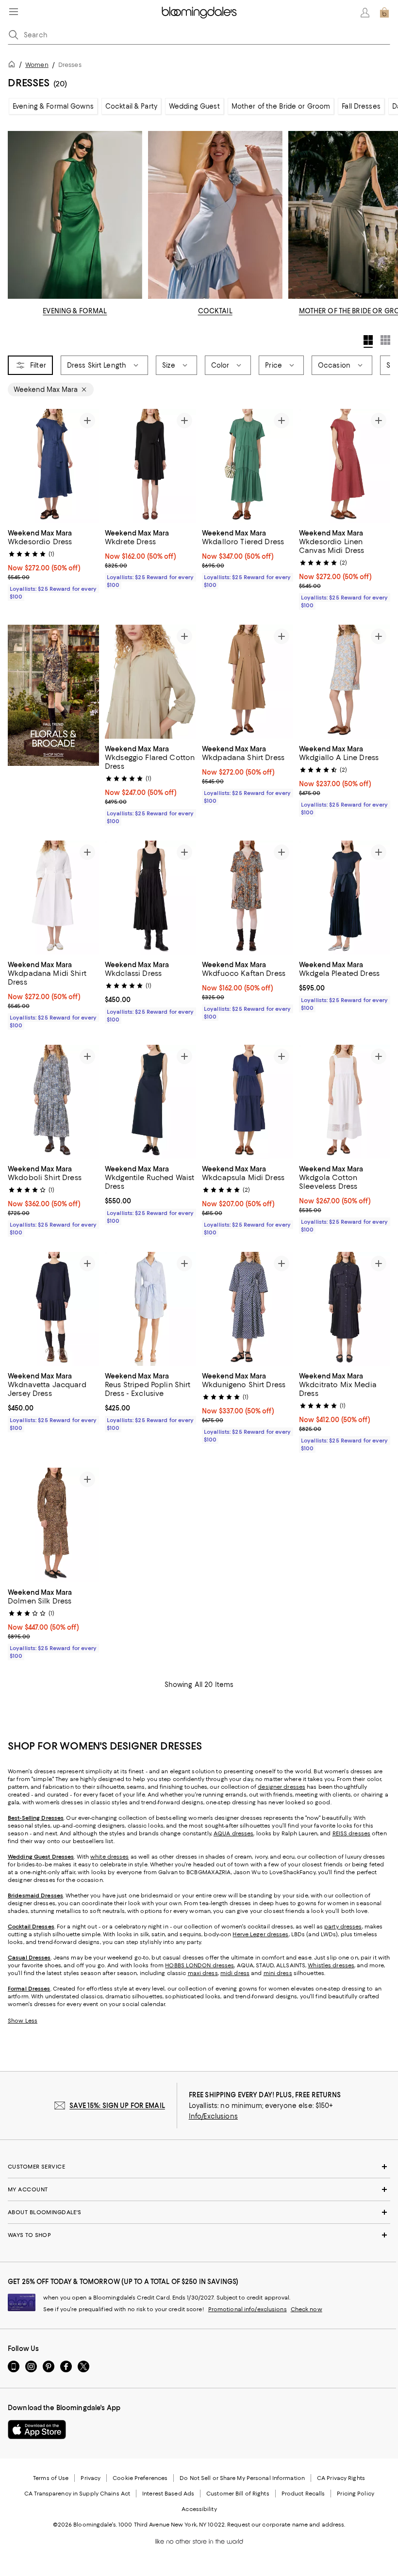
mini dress (278, 1973)
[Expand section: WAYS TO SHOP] (199, 2235)
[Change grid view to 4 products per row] (368, 341)
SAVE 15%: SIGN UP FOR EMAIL (117, 2106)
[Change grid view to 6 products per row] (385, 340)
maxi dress (203, 1973)
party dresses (343, 1927)
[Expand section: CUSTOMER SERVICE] (199, 2167)
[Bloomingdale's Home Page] (199, 13)
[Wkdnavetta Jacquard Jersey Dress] (53, 1309)
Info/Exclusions (213, 2116)
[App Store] (37, 2430)
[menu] (14, 12)
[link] (53, 564)
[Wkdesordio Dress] (53, 466)
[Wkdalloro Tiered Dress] (248, 466)
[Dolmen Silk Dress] (53, 1525)
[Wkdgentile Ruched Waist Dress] (150, 1102)
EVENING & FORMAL (75, 311)
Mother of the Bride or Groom (281, 106)
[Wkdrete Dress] (150, 466)
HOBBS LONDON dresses (199, 1965)
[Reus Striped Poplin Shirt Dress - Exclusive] (150, 1309)
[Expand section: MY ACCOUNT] (199, 2189)
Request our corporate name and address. (286, 2525)
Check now (307, 2309)
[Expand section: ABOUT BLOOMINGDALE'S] (199, 2212)
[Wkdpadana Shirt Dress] (248, 682)
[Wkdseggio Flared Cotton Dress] (150, 682)
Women (37, 65)
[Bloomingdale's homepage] (14, 66)
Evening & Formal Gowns (53, 106)
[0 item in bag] (384, 13)
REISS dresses (351, 1833)
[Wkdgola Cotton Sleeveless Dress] (345, 1102)
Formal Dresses (29, 1989)
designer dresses (282, 1787)
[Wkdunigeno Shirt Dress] (248, 1309)
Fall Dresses (361, 106)
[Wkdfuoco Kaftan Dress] (248, 898)
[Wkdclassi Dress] (150, 898)
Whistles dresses (331, 1965)
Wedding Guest (194, 106)
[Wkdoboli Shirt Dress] (53, 1102)
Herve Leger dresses (260, 1934)
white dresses (109, 1857)
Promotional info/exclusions (248, 2309)
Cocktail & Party (131, 106)
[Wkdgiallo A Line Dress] (345, 682)
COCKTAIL (215, 311)
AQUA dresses (233, 1833)
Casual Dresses (29, 1958)
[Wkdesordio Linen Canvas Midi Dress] (345, 466)
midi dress (235, 1973)
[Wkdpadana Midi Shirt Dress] (53, 898)
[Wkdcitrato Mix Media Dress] (345, 1309)
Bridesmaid (24, 1896)
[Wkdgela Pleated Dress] (345, 898)
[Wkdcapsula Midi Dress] (248, 1102)
